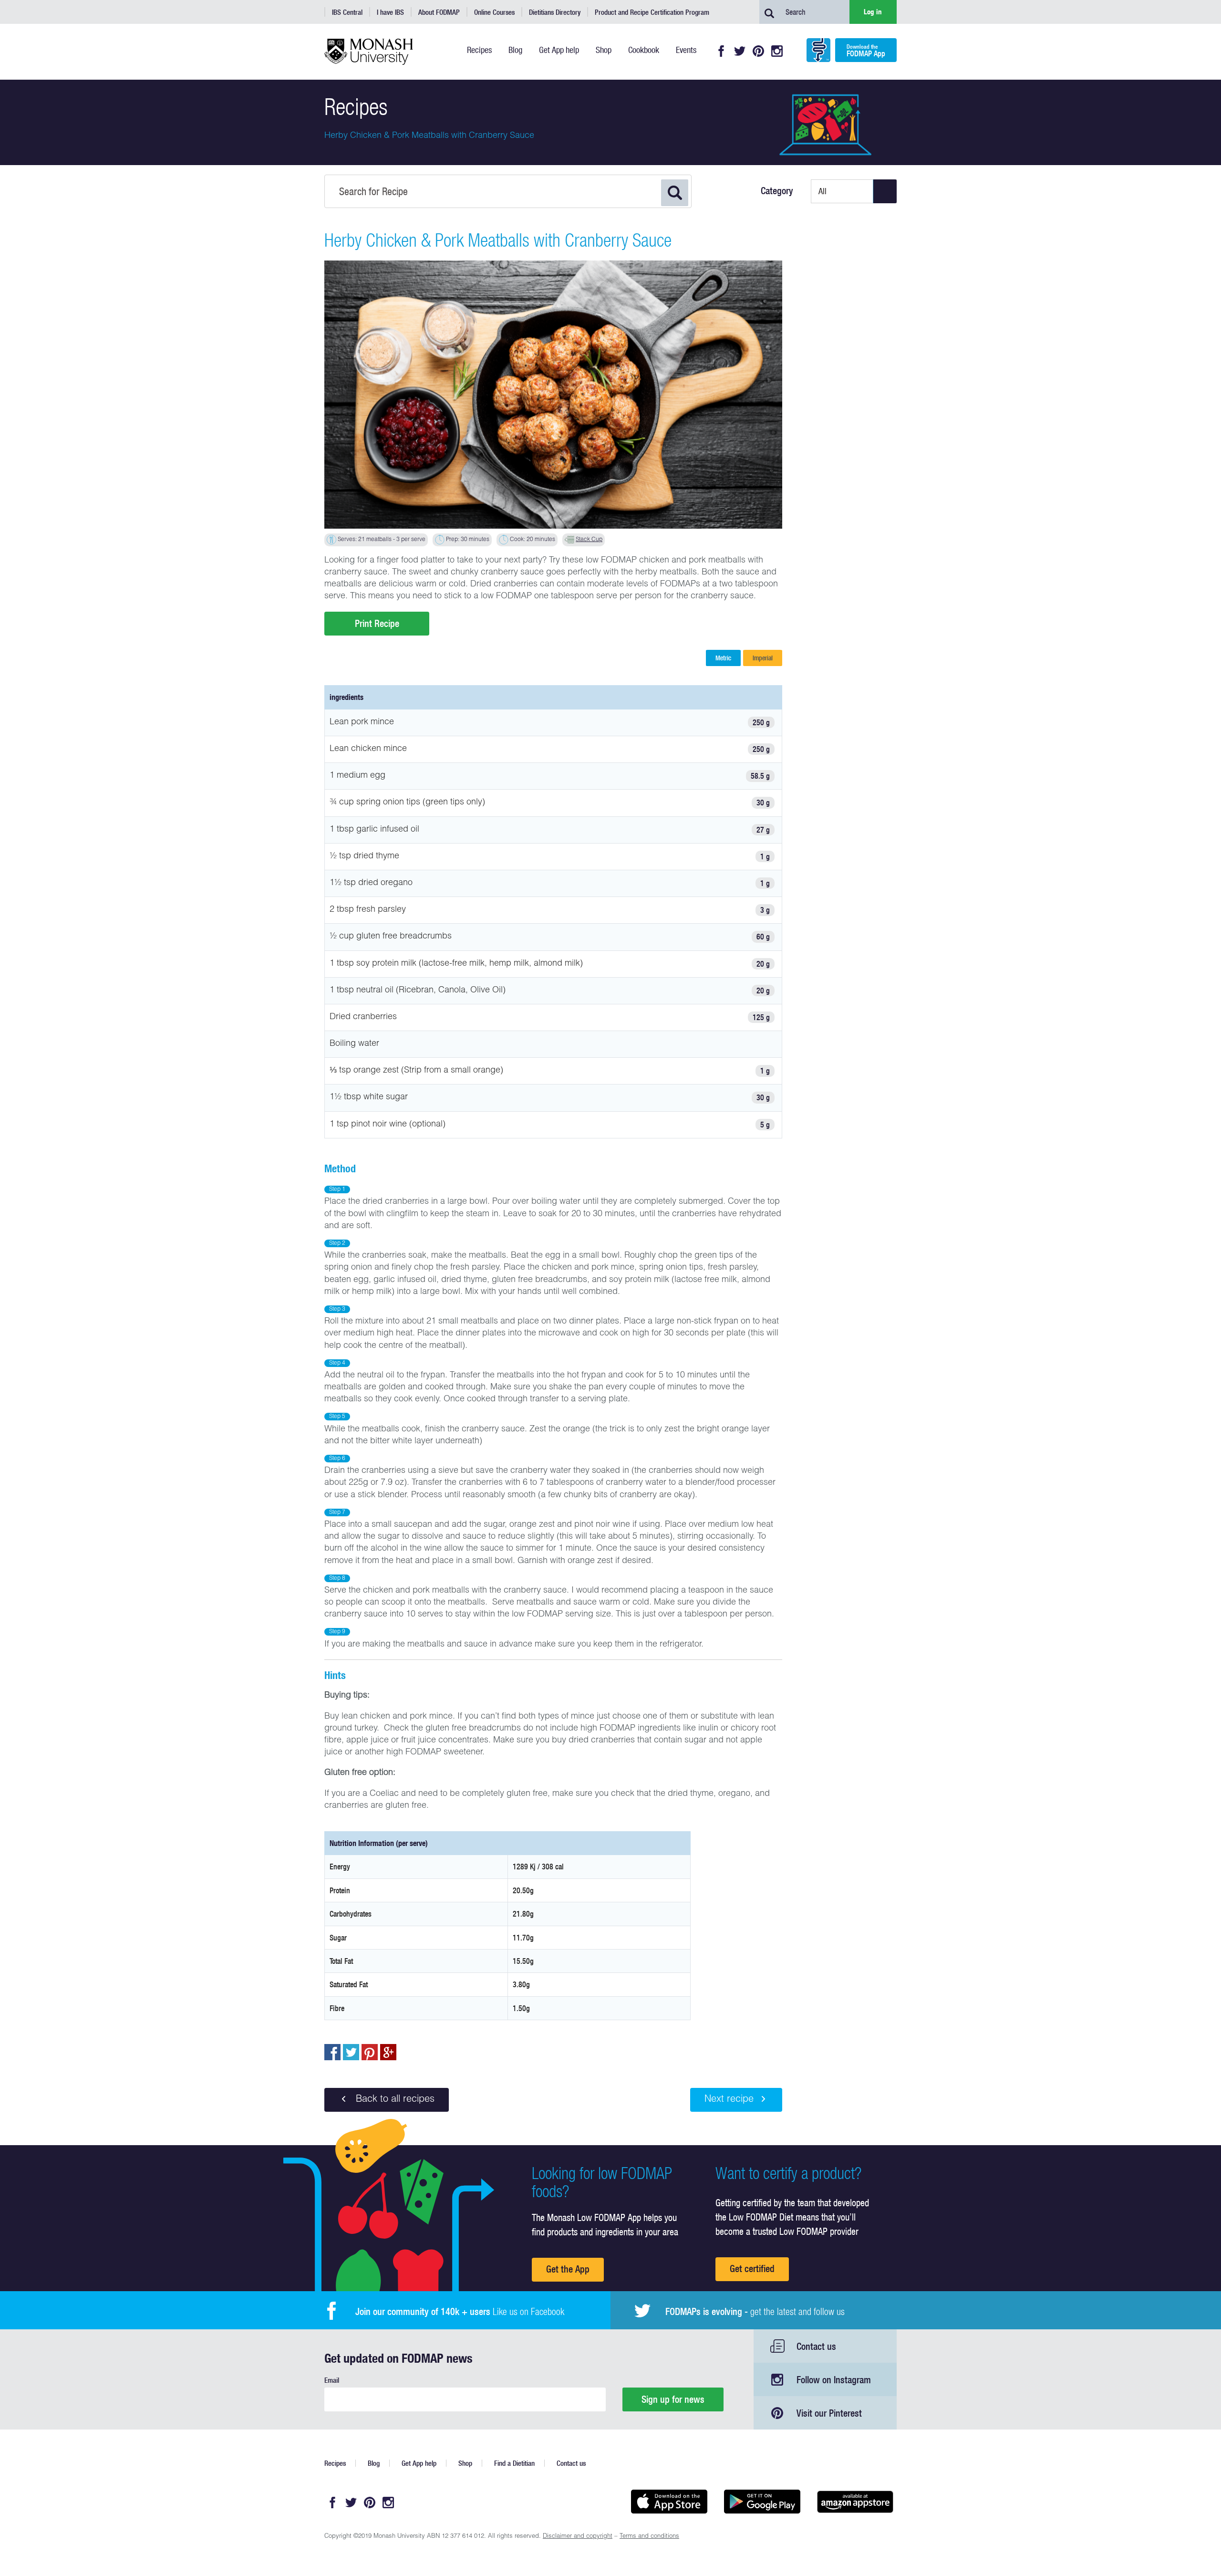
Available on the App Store (669, 2502)
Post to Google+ (388, 2052)
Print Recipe (377, 623)
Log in (873, 12)
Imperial (763, 658)
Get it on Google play (762, 2502)
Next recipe (729, 2100)
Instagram (777, 51)
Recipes (335, 2463)
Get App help (419, 2463)
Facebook (721, 51)
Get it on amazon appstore (855, 2502)
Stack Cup (589, 540)
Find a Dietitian (514, 2463)
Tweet (351, 2052)
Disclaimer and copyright (578, 2537)
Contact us (816, 2346)
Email (332, 2380)
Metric (723, 658)
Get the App (568, 2269)
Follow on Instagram (834, 2380)
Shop (465, 2463)
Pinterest (758, 51)
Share (332, 2052)
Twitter (740, 51)
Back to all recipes (394, 2100)
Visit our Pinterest (829, 2413)
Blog (374, 2463)
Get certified (752, 2268)
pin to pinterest (370, 2052)
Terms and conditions (649, 2537)
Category (777, 191)
